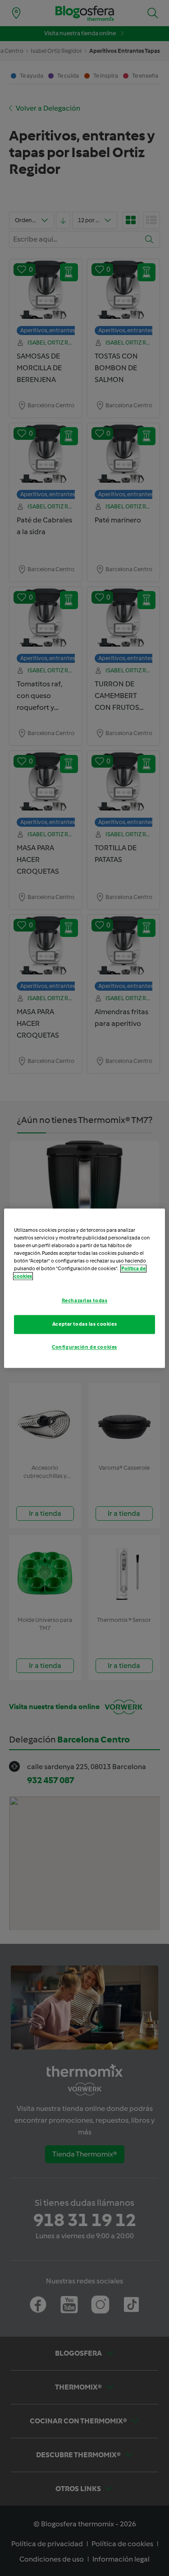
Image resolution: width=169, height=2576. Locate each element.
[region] (84, 1288)
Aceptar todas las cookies (84, 1324)
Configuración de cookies (84, 1347)
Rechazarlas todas (85, 1300)
